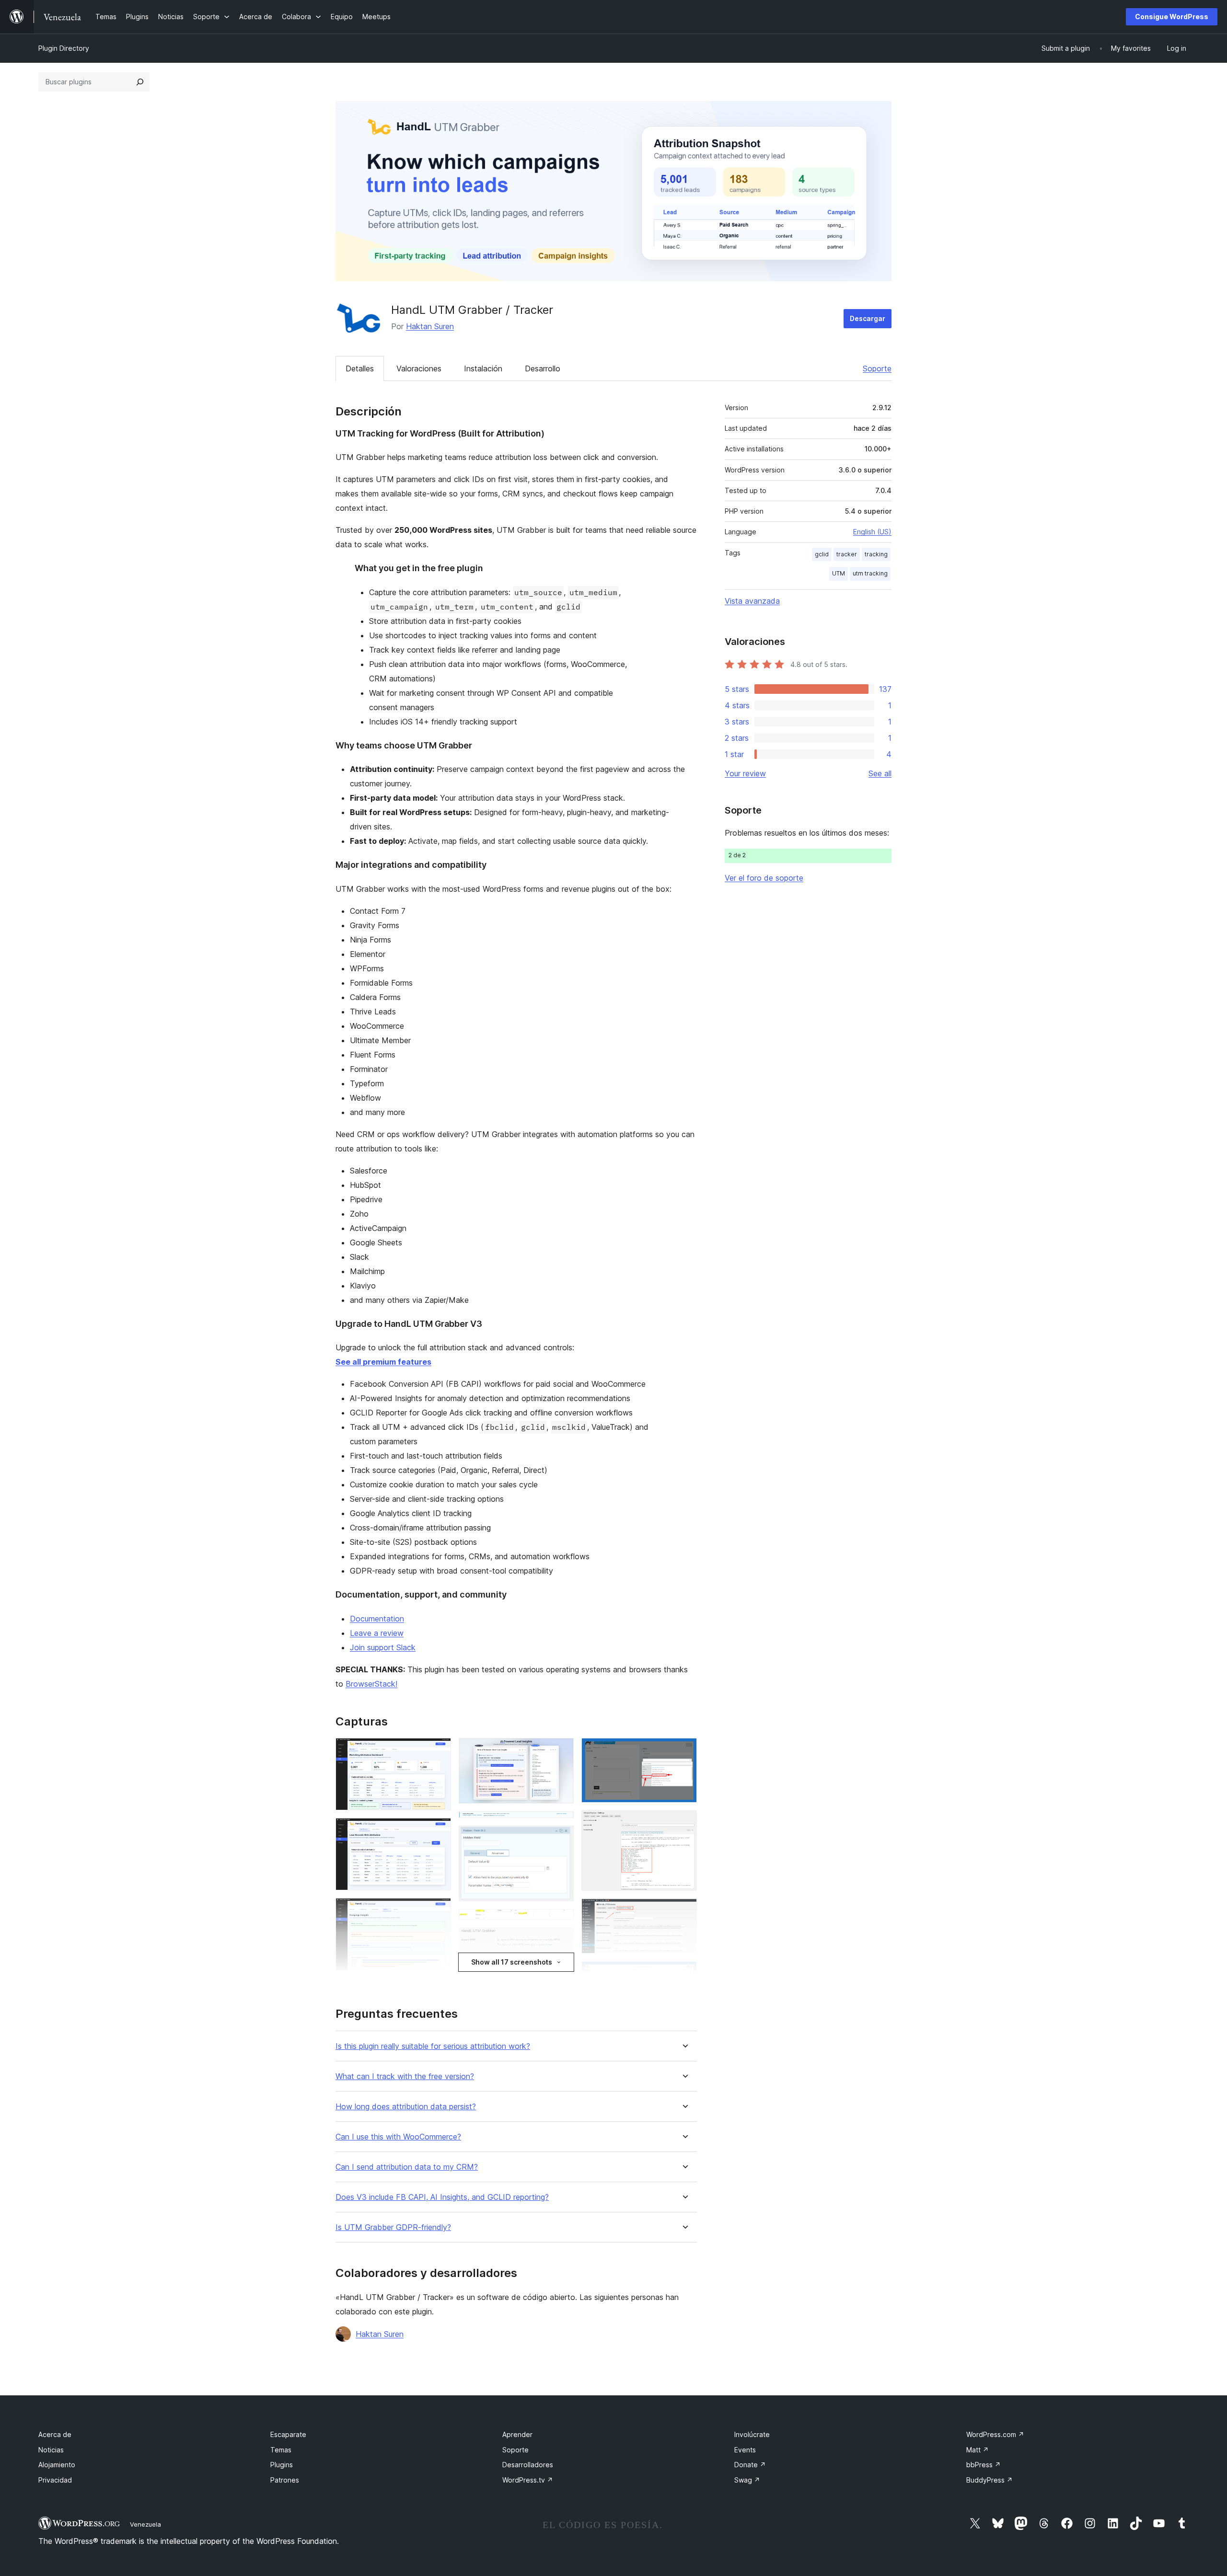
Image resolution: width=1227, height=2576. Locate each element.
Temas (281, 2450)
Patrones (285, 2480)
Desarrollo (543, 368)
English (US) (872, 532)
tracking (876, 554)
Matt (978, 2450)
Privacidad (55, 2480)
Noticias (51, 2450)
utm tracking (870, 573)
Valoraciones (419, 368)
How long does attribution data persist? (406, 2107)
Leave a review (377, 1633)
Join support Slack (383, 1647)
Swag (747, 2480)
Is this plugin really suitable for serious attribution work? (433, 2046)
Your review (745, 773)
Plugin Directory (64, 48)
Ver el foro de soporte (764, 878)
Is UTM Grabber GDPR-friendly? (393, 2227)
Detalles (360, 368)
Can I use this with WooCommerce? (398, 2137)
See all (880, 773)
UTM (839, 573)
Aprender (517, 2434)
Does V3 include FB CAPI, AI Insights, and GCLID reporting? (442, 2197)
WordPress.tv (528, 2480)
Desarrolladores (528, 2465)
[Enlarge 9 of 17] (561, 1922)
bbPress (984, 2465)
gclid (822, 554)
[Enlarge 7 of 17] (561, 1824)
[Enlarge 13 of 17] (684, 1751)
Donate (750, 2465)
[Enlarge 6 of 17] (561, 1751)
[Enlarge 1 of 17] (438, 1751)
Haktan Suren (430, 326)
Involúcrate (752, 2434)
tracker (847, 554)
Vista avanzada (752, 601)
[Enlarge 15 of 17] (684, 1911)
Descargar (868, 318)
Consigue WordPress (1172, 17)
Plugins (282, 2465)
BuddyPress (990, 2480)
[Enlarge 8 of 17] (561, 1839)
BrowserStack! (371, 1684)
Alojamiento (57, 2465)
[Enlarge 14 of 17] (684, 1823)
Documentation (377, 1619)
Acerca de (55, 2434)
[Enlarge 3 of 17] (438, 1911)
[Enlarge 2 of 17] (438, 1831)
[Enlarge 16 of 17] (684, 1974)
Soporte (877, 368)
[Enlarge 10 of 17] (561, 1941)
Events (745, 2450)
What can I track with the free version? (405, 2076)
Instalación (483, 368)
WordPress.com (995, 2434)
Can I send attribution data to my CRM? (407, 2167)
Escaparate (288, 2434)
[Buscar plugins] (140, 82)
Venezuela (145, 2524)
